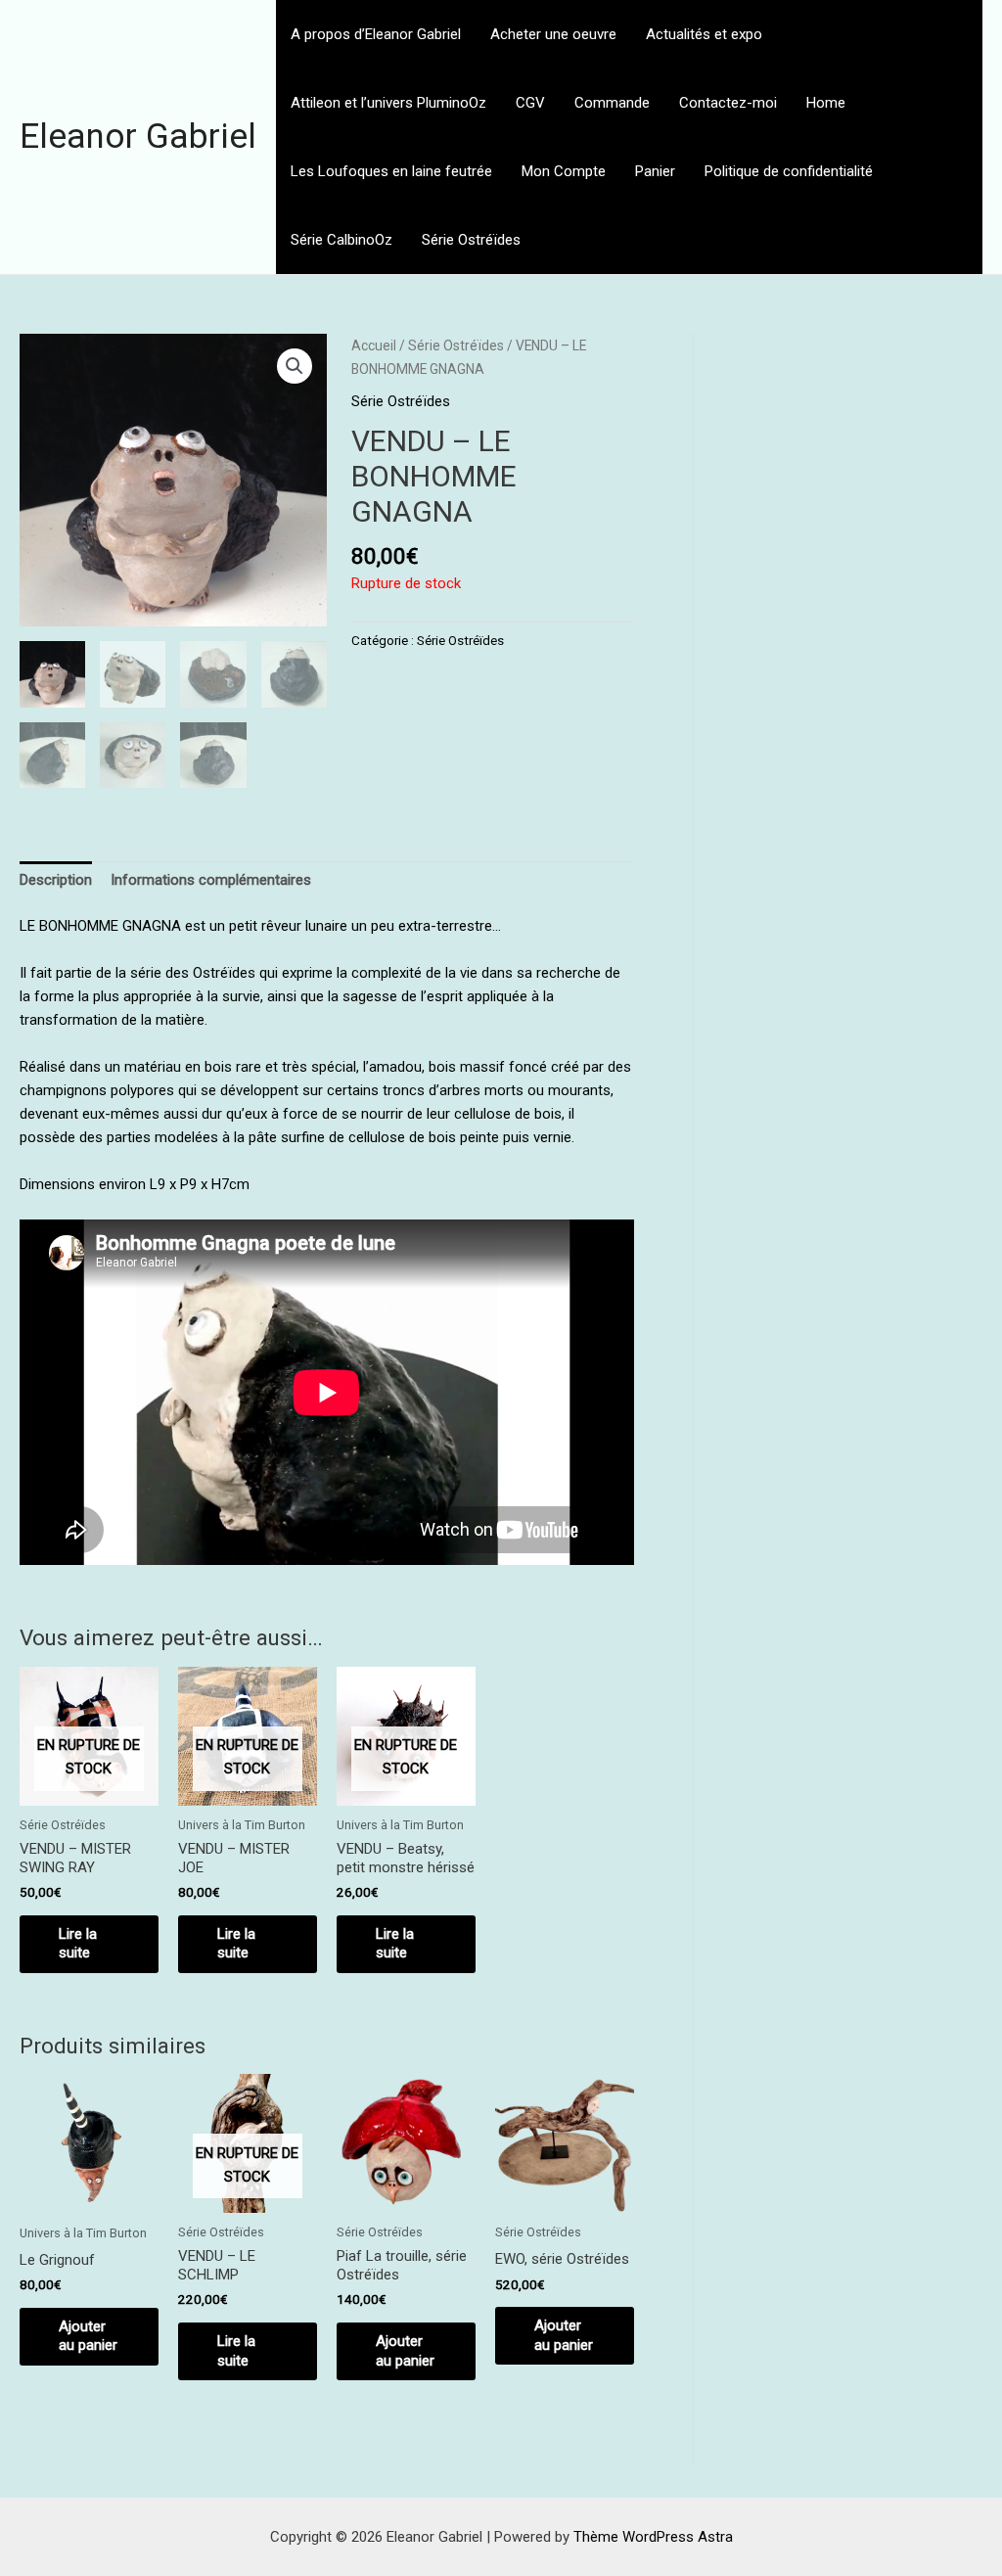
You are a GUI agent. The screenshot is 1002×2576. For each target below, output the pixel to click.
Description (56, 880)
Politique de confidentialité (789, 171)
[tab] (56, 880)
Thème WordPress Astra (653, 2537)
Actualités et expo (704, 34)
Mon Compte (564, 171)
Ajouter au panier (88, 2336)
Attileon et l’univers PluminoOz (388, 103)
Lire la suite (78, 1944)
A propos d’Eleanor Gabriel (376, 34)
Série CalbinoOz (342, 240)
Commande (612, 103)
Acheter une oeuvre (553, 34)
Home (826, 103)
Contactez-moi (728, 103)
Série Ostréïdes (471, 240)
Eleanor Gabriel (138, 137)
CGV (530, 103)
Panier (655, 171)
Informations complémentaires (211, 880)
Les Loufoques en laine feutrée (391, 171)
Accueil (374, 345)
